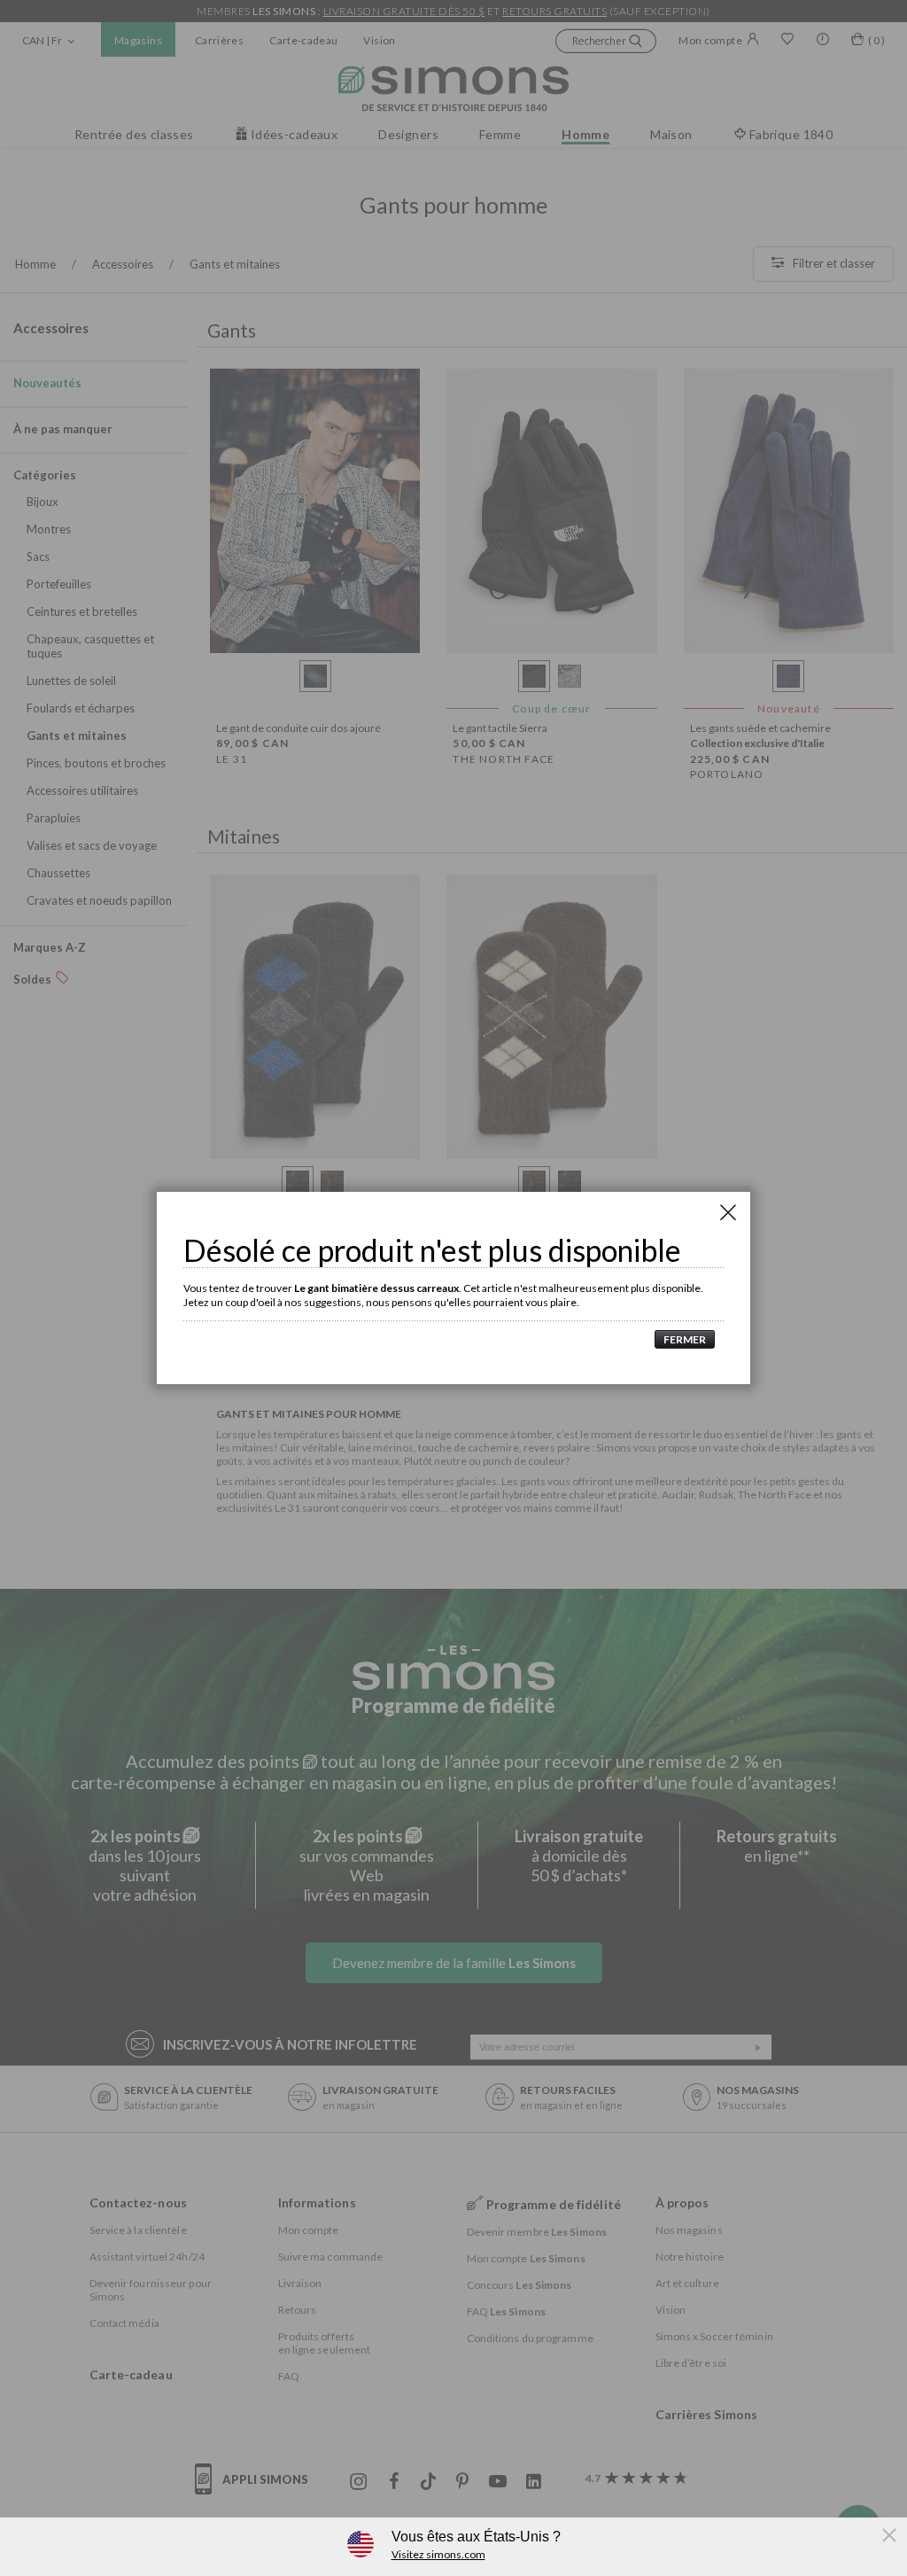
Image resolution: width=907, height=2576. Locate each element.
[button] (680, 1339)
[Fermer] (728, 1212)
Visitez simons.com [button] (438, 2554)
